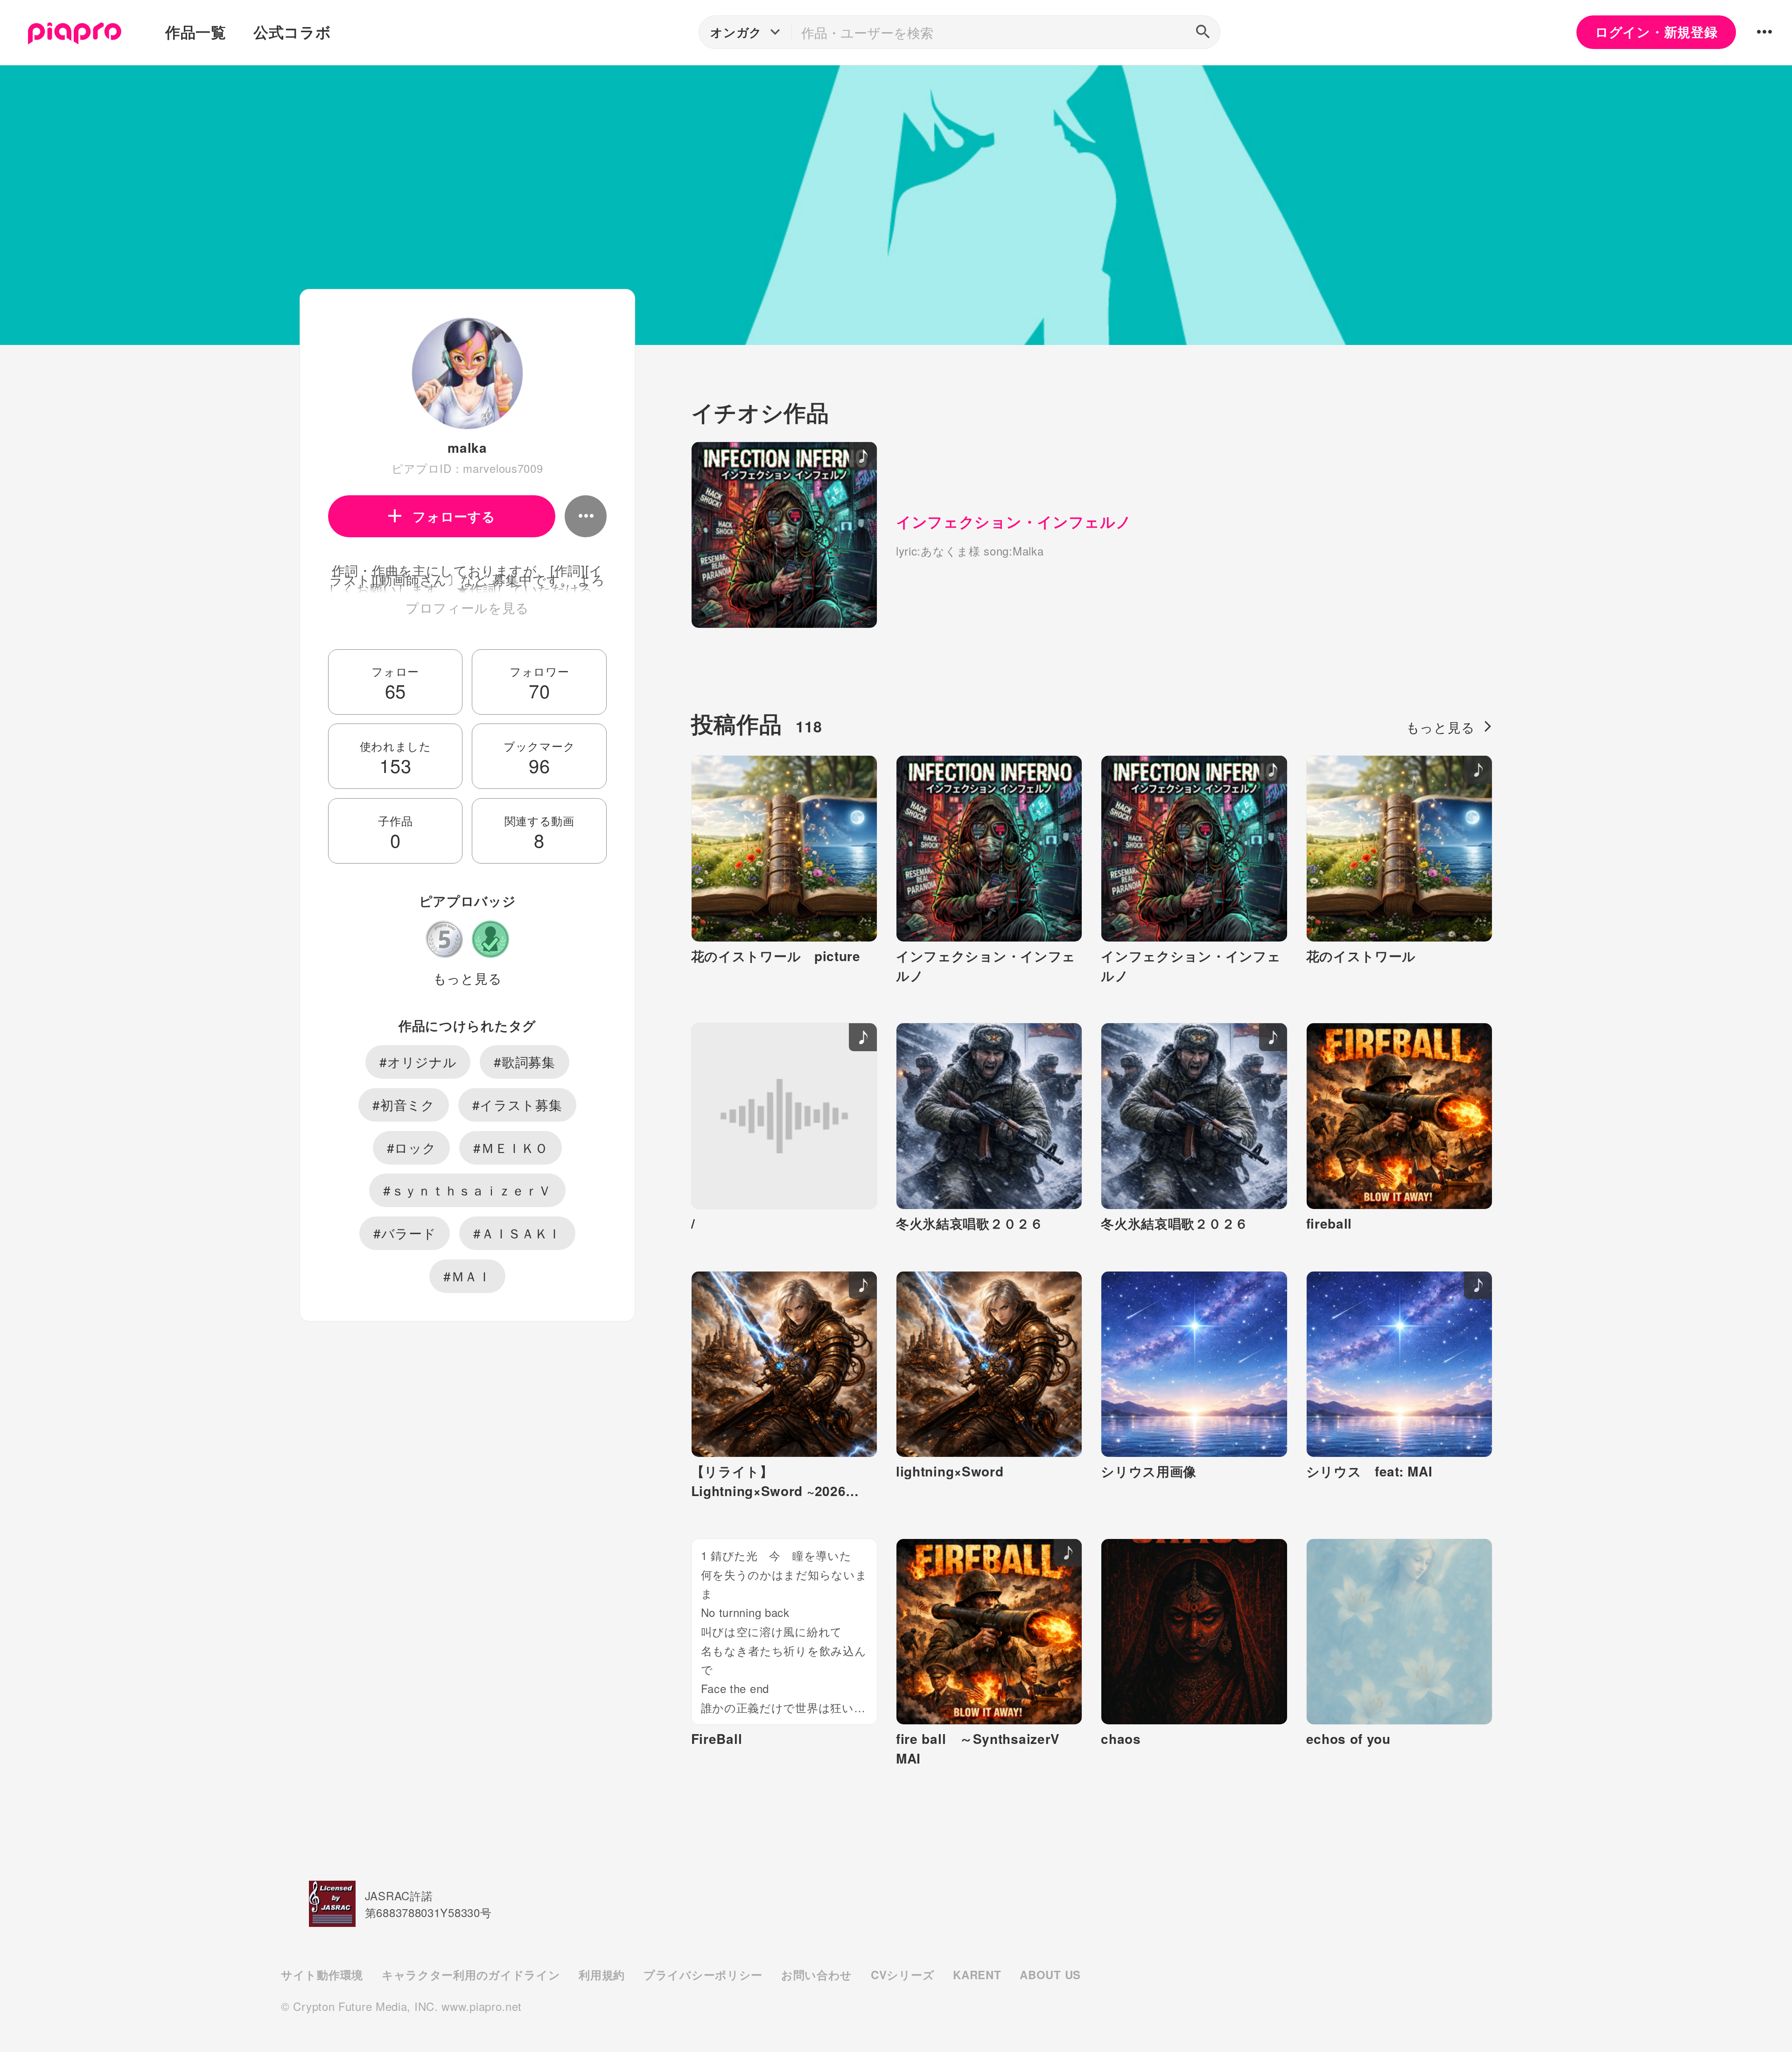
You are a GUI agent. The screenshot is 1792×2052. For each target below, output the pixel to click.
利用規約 (602, 1975)
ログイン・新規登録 (1656, 32)
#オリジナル (418, 1061)
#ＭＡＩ (467, 1276)
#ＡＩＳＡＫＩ (517, 1233)
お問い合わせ (817, 1975)
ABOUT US (1050, 1975)
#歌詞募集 (525, 1061)
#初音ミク (404, 1104)
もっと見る (468, 978)
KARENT (977, 1975)
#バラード (405, 1233)
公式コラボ (292, 32)
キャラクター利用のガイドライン (471, 1975)
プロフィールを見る (467, 607)
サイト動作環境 (322, 1975)
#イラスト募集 (517, 1104)
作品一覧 (196, 32)
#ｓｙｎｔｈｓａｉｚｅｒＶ (467, 1190)
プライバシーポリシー (703, 1975)
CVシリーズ (903, 1975)
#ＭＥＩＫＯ (511, 1147)
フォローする (454, 516)
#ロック (412, 1147)
